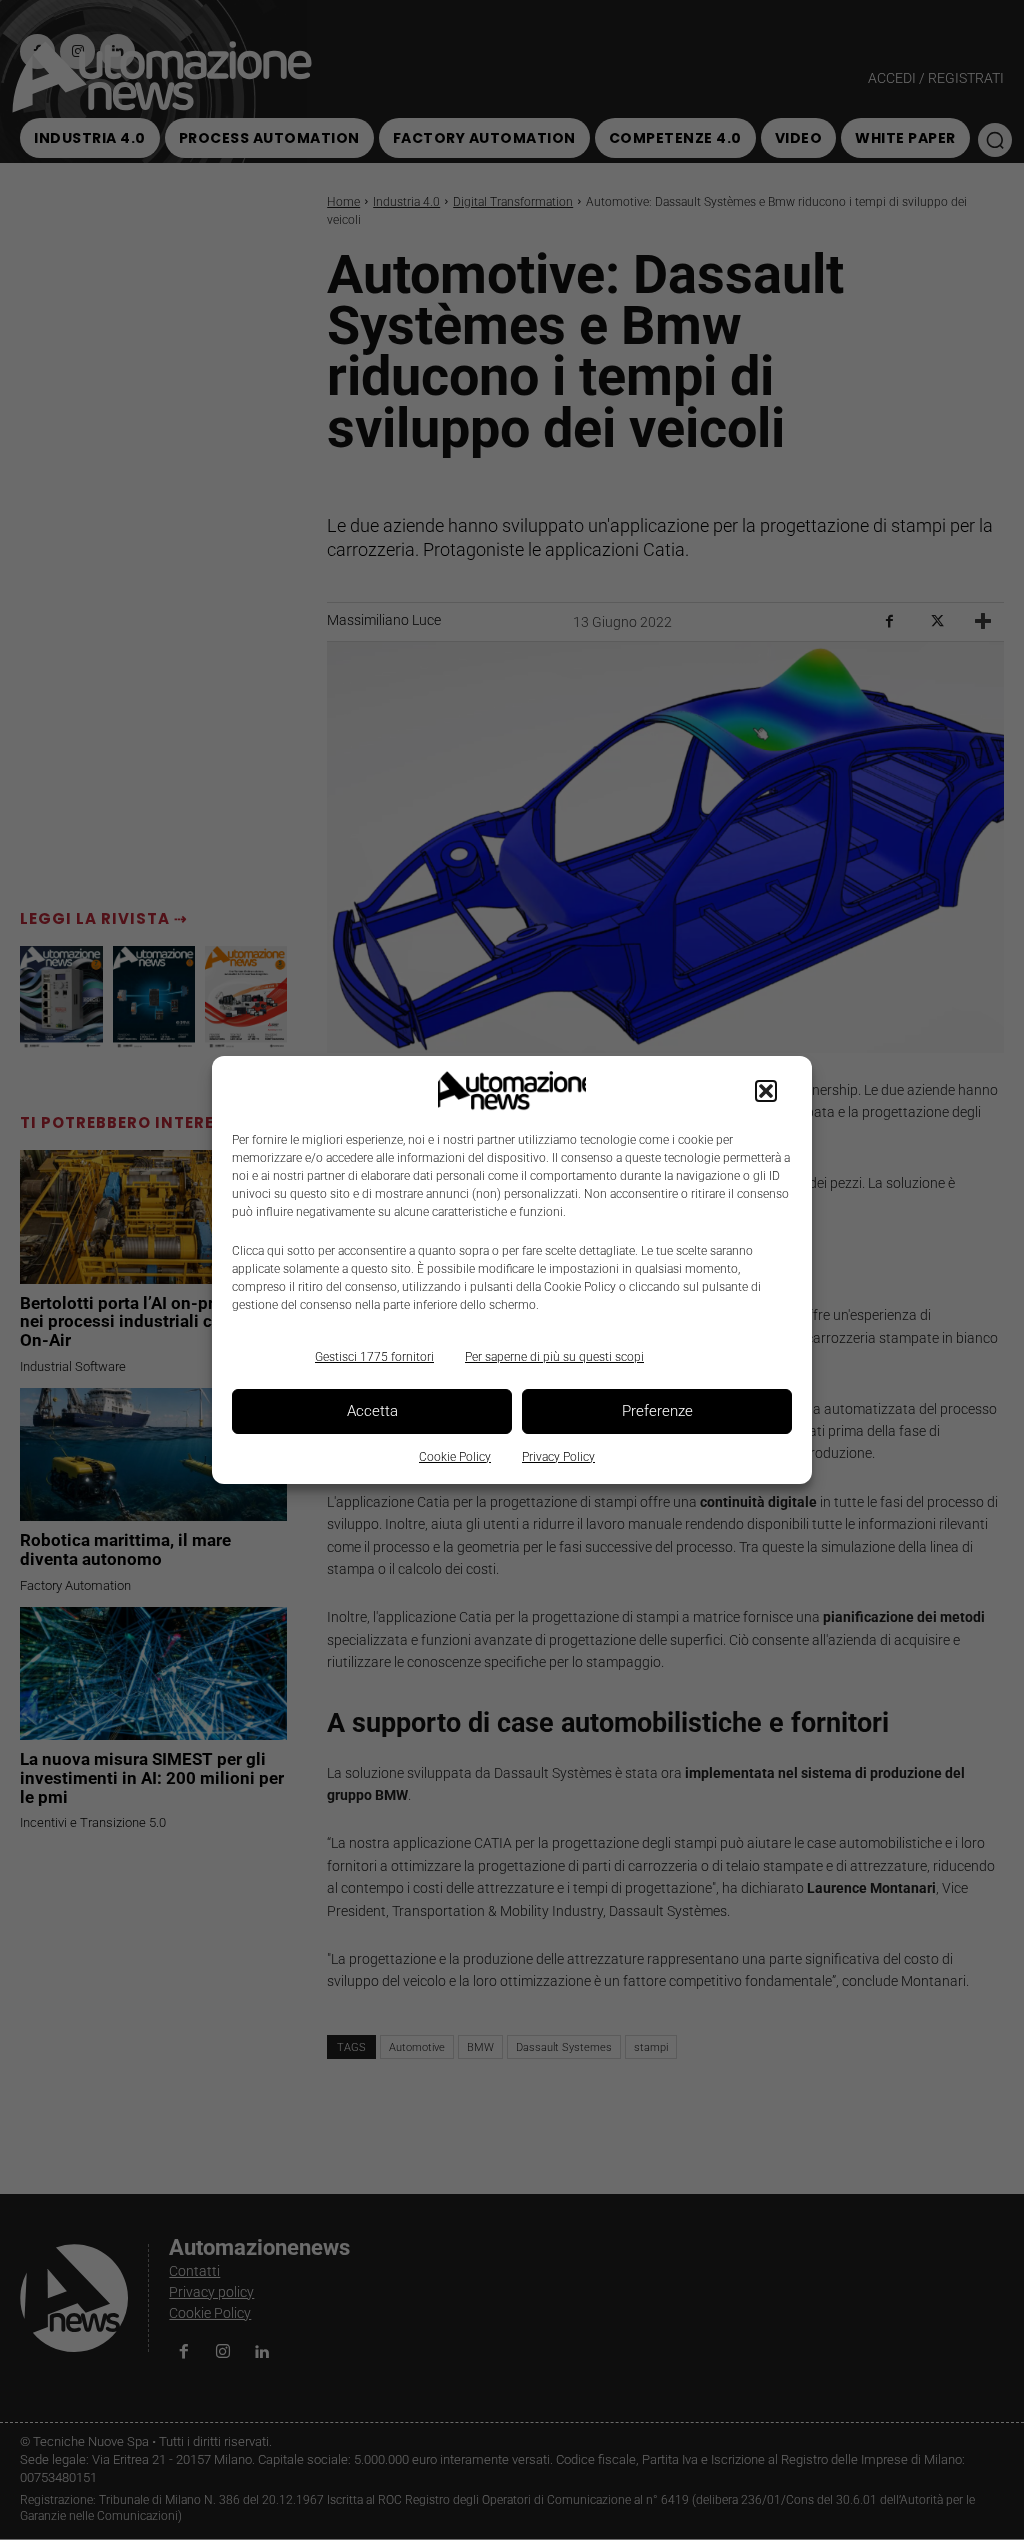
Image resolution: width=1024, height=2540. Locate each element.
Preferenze (657, 1411)
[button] (766, 1091)
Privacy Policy (558, 1457)
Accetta (372, 1411)
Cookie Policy (455, 1457)
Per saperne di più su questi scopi (554, 1357)
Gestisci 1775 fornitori (374, 1357)
